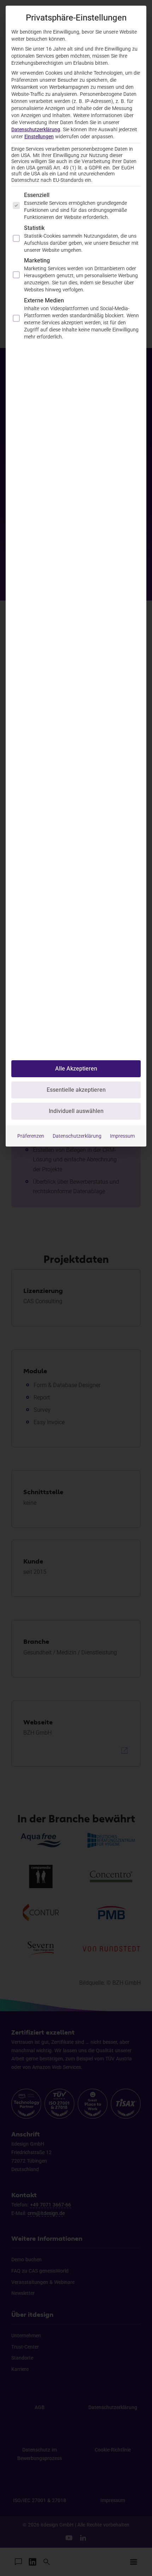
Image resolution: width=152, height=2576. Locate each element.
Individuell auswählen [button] (76, 1111)
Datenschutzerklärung (36, 129)
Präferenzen (31, 1136)
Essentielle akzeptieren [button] (76, 1090)
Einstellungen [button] (39, 137)
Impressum (122, 1136)
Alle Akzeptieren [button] (76, 1069)
